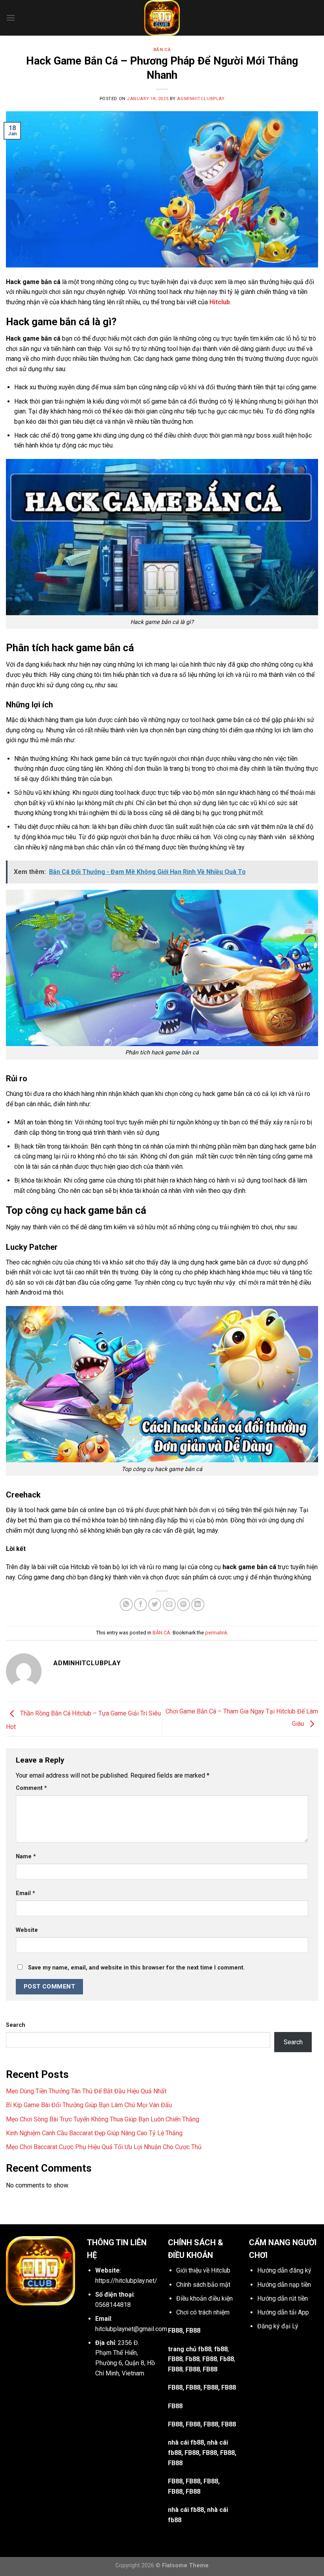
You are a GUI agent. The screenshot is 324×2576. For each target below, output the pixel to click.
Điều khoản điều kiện (204, 2298)
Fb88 (192, 2359)
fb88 (221, 2349)
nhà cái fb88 (186, 2442)
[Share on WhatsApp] (126, 1605)
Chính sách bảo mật (203, 2285)
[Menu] (11, 18)
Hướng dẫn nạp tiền (284, 2285)
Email (25, 1893)
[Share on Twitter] (155, 1605)
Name (26, 1857)
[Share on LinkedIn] (198, 1605)
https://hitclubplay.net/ (126, 2281)
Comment (31, 1788)
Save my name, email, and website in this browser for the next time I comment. (137, 1968)
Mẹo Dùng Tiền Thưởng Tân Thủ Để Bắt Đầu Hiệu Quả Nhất (86, 2091)
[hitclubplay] (162, 18)
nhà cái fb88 (186, 2510)
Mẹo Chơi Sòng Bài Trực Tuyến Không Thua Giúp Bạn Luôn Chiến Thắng (103, 2119)
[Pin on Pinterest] (184, 1605)
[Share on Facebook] (140, 1605)
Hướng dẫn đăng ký (284, 2270)
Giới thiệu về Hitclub (203, 2270)
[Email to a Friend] (169, 1605)
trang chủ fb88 (190, 2349)
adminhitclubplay (201, 99)
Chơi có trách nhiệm (203, 2312)
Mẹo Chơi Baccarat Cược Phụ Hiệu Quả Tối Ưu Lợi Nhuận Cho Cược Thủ (104, 2147)
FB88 (175, 2359)
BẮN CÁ (162, 50)
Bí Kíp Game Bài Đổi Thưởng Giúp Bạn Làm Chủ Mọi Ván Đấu (89, 2105)
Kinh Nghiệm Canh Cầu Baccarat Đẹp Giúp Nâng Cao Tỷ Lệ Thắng (94, 2133)
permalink (216, 1633)
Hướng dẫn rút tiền (283, 2298)
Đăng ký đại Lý (278, 2326)
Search (16, 2025)
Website (27, 1930)
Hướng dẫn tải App (283, 2312)
